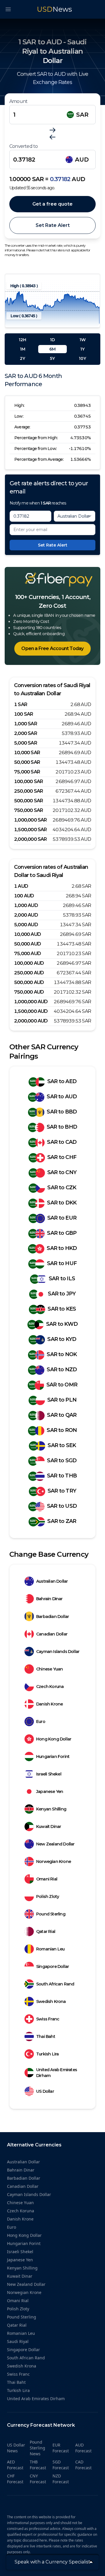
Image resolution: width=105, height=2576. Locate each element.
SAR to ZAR (62, 1521)
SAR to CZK (62, 1188)
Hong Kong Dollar (54, 1739)
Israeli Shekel (49, 1774)
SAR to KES (62, 1309)
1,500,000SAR (30, 830)
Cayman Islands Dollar (58, 1652)
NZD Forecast (61, 2479)
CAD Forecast (83, 2465)
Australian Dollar (52, 1581)
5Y (52, 358)
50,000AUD (27, 944)
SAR (82, 115)
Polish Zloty (48, 1896)
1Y (82, 349)
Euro (41, 1722)
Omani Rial (47, 1879)
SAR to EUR (62, 1218)
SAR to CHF (62, 1157)
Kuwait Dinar (49, 1827)
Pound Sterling (51, 1914)
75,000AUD (27, 953)
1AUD (21, 886)
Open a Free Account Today (52, 648)
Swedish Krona (51, 2001)
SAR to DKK (62, 1203)
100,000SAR (28, 781)
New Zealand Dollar (55, 1844)
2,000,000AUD (31, 1021)
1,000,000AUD (31, 1002)
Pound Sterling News (37, 2448)
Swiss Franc (48, 2019)
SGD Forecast (61, 2465)
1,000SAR (26, 724)
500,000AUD (29, 982)
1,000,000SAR (30, 820)
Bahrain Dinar (49, 1599)
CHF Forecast (15, 2479)
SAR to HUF (62, 1263)
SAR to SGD (62, 1461)
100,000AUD (29, 963)
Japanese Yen (50, 1792)
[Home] (52, 580)
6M (52, 349)
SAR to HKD (62, 1248)
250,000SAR (28, 791)
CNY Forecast (38, 2479)
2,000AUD (26, 915)
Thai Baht (46, 2036)
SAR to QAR (62, 1415)
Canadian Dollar (52, 1634)
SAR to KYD (62, 1339)
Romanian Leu (50, 1949)
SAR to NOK (62, 1354)
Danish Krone (49, 1704)
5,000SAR (26, 743)
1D (52, 340)
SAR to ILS (62, 1279)
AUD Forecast (83, 2448)
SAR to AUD (62, 1097)
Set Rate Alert (53, 225)
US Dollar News (16, 2448)
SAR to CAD (62, 1142)
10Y (82, 358)
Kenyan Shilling (51, 1809)
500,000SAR (28, 801)
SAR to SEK (62, 1445)
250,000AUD (29, 973)
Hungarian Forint (53, 1757)
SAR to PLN (62, 1400)
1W (83, 340)
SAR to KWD (62, 1324)
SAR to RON (62, 1430)
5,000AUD (26, 925)
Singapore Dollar (52, 1966)
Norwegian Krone (54, 1861)
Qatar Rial (46, 1931)
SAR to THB (62, 1476)
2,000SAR (26, 733)
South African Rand (55, 1984)
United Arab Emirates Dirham (57, 2073)
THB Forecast (38, 2465)
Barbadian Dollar (52, 1617)
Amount (18, 101)
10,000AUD (27, 934)
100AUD (24, 896)
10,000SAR (27, 753)
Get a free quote (52, 204)
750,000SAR (28, 810)
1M (23, 349)
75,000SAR (27, 772)
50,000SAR (27, 762)
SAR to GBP (62, 1233)
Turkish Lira (47, 2054)
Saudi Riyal (18, 2341)
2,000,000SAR (30, 839)
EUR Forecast (61, 2448)
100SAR (23, 714)
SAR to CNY (62, 1172)
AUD (82, 160)
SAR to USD (62, 1506)
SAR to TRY (62, 1491)
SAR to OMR (62, 1385)
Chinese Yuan (49, 1669)
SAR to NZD (62, 1370)
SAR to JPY (62, 1294)
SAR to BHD (62, 1127)
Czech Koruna (50, 1687)
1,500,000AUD (31, 1011)
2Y (22, 358)
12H (22, 340)
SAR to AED (62, 1081)
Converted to (23, 146)
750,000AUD (29, 992)
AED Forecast (15, 2465)
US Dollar (45, 2091)
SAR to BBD (62, 1112)
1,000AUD (26, 905)
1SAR (21, 704)
